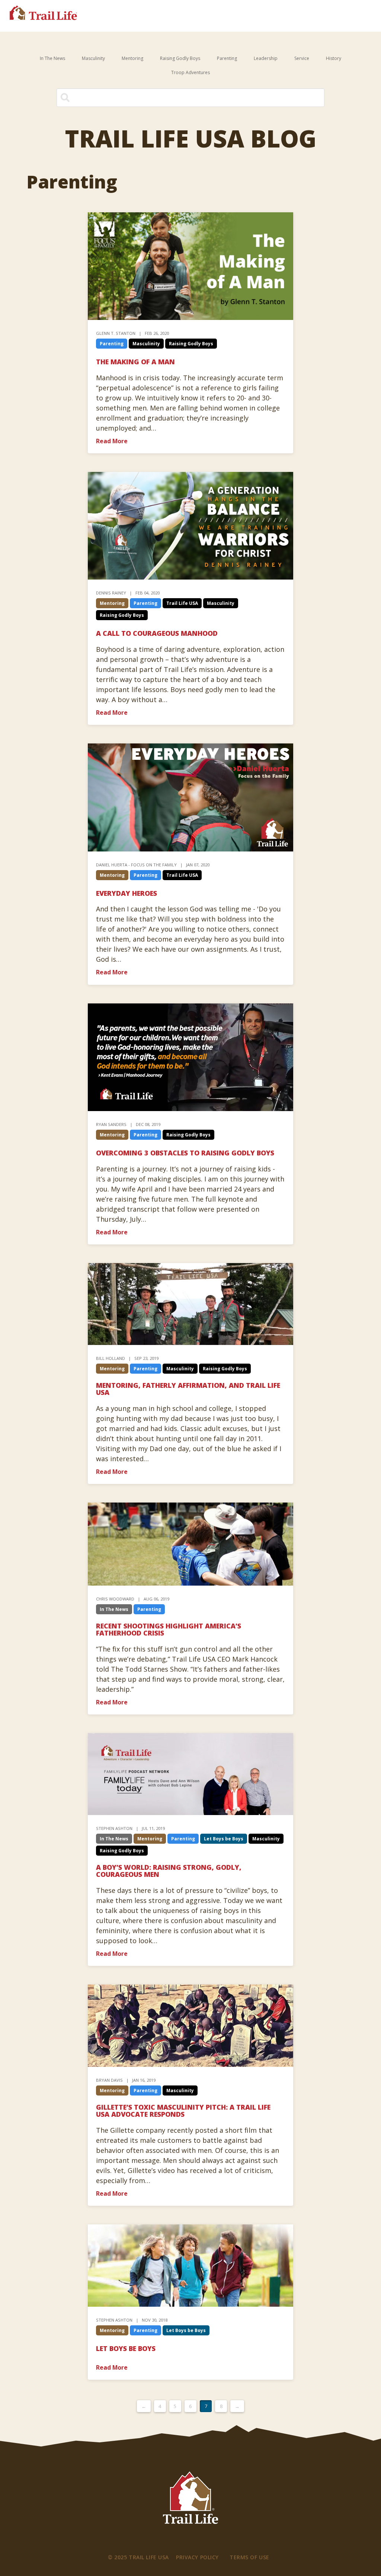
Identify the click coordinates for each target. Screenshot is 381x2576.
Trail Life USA (182, 603)
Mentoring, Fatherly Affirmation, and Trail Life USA (188, 1389)
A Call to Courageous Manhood (157, 633)
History (334, 58)
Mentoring (132, 58)
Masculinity (93, 58)
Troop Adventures (190, 72)
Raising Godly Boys (180, 58)
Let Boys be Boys (224, 1839)
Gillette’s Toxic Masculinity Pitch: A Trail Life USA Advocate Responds (183, 2111)
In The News (52, 58)
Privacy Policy (197, 2557)
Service (302, 58)
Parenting (227, 58)
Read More (112, 441)
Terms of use (249, 2557)
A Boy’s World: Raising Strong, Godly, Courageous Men (169, 1871)
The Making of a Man (135, 362)
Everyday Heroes (127, 893)
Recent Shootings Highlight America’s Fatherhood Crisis (169, 1629)
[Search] (313, 101)
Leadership (266, 58)
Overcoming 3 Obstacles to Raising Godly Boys (185, 1153)
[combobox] (191, 98)
